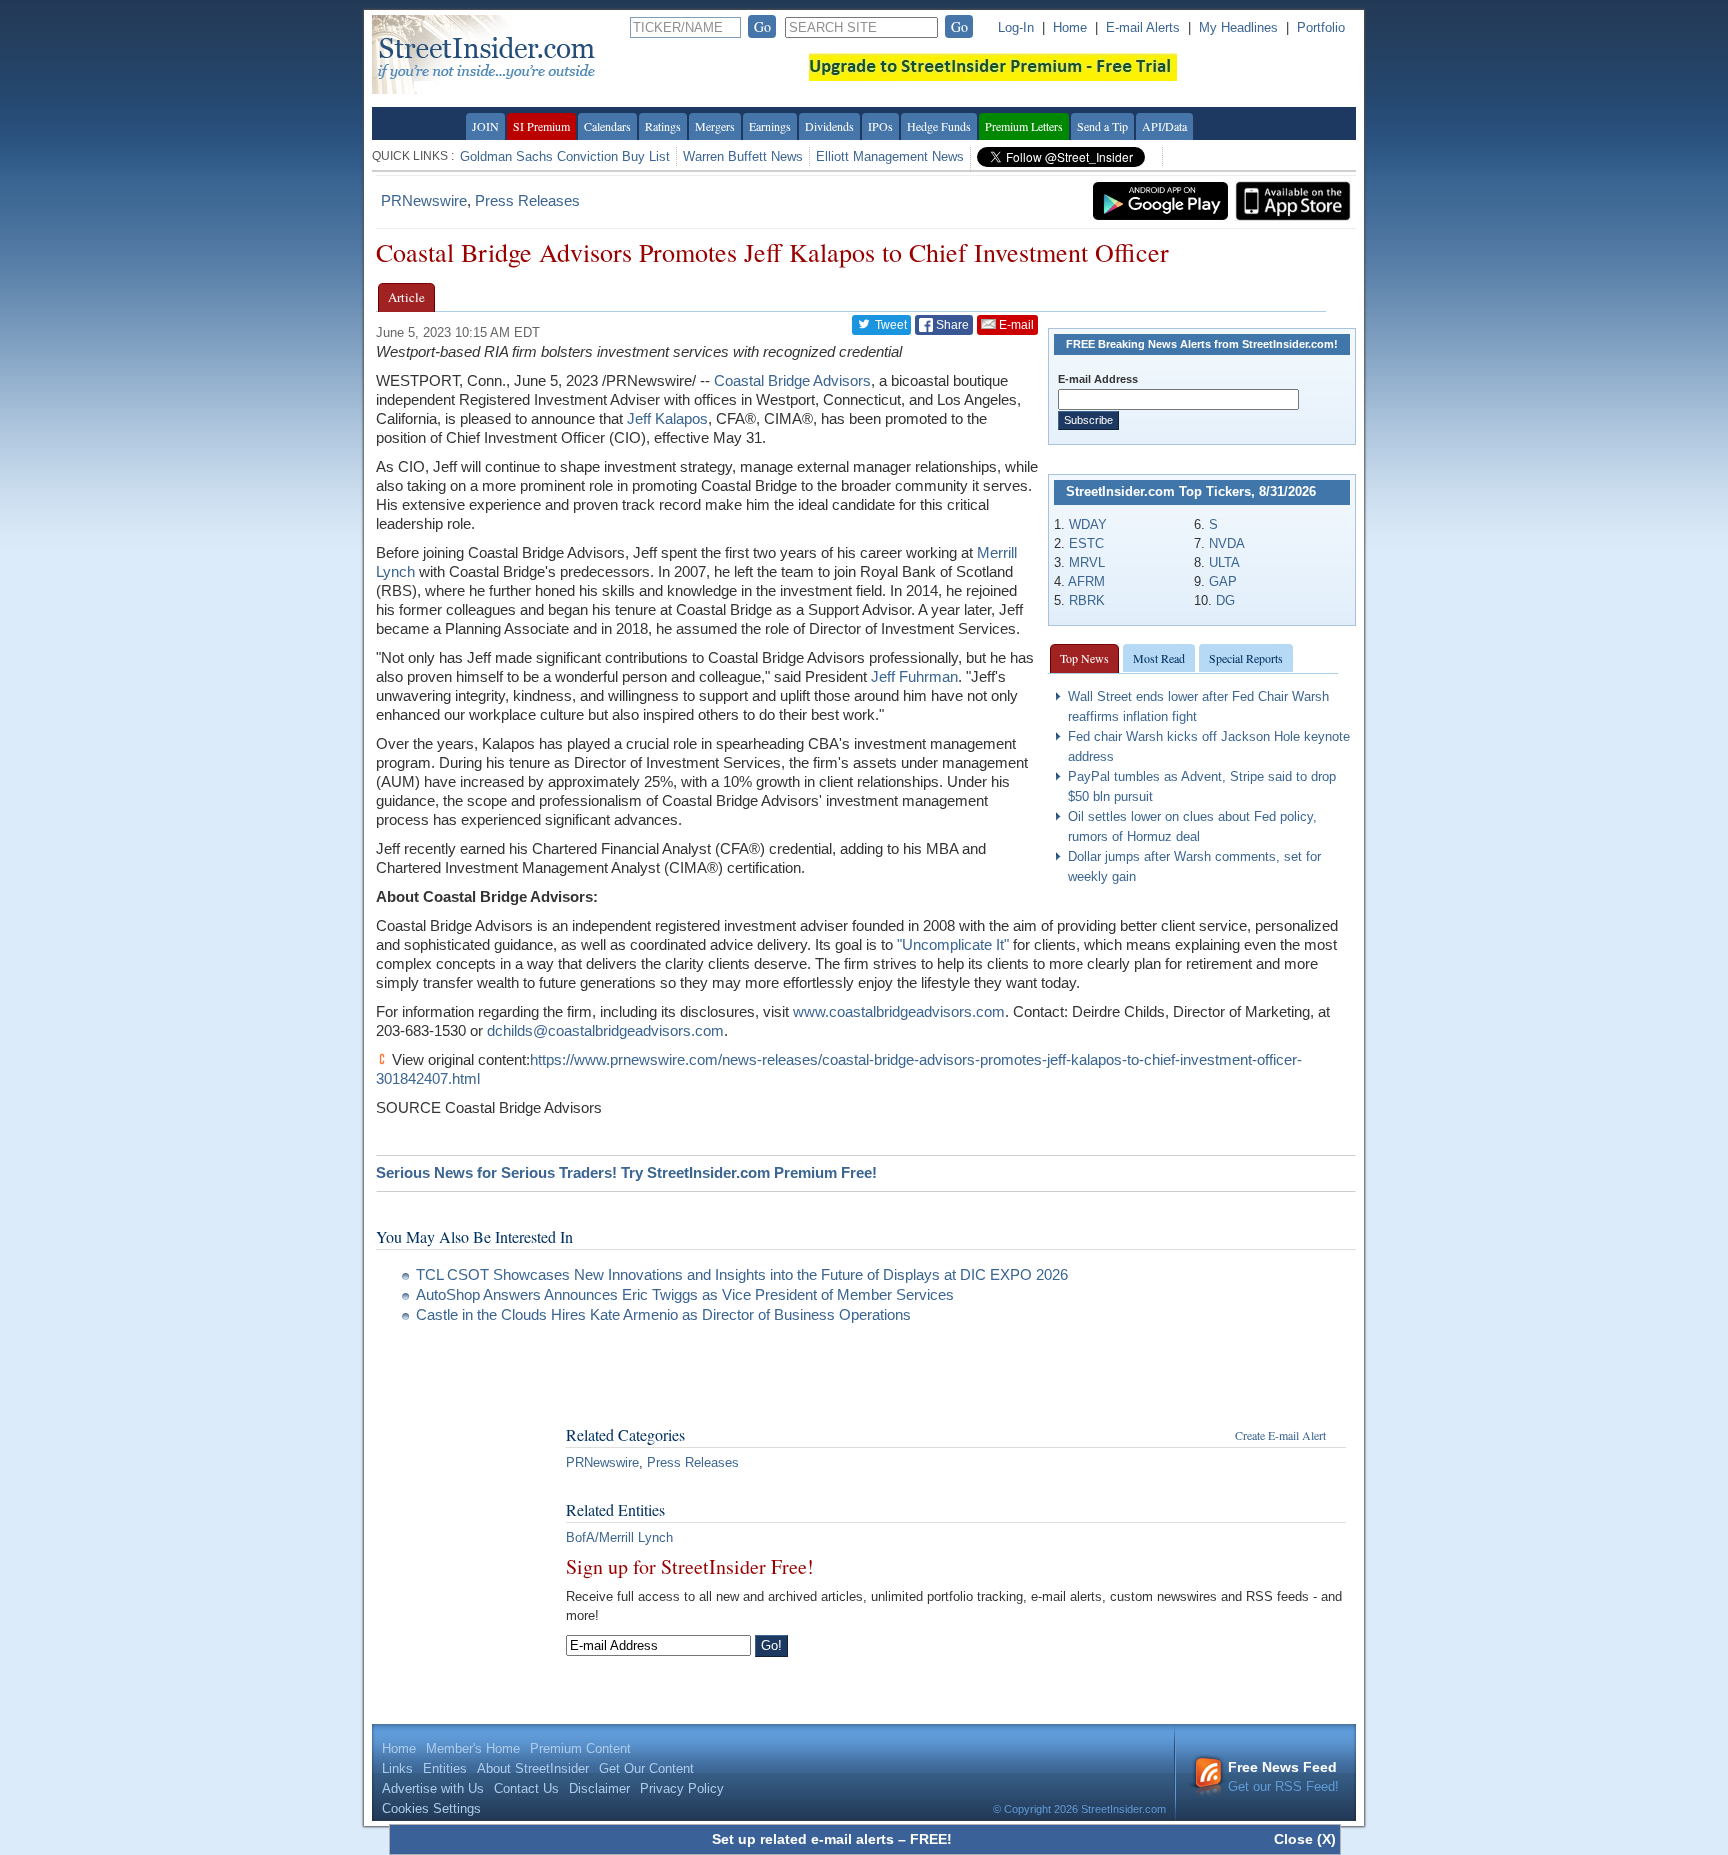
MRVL (1087, 562)
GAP (1223, 581)
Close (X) (1305, 1839)
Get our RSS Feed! (1283, 1776)
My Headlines (1238, 27)
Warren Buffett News (743, 156)
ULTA (1224, 562)
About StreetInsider (533, 1768)
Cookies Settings (431, 1808)
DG (1225, 600)
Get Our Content (646, 1768)
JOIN (485, 126)
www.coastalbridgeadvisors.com (899, 1011)
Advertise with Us (433, 1788)
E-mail (1015, 325)
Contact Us (526, 1788)
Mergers (715, 126)
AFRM (1086, 581)
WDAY (1088, 524)
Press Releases (527, 200)
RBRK (1087, 600)
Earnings (770, 126)
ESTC (1086, 543)
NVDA (1227, 543)
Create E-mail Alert (1280, 1435)
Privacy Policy (682, 1788)
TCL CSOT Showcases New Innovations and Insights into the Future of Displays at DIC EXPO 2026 (742, 1274)
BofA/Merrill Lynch (619, 1537)
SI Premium (541, 126)
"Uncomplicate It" (953, 944)
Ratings (663, 126)
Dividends (829, 126)
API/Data (1164, 126)
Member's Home (473, 1748)
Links (397, 1768)
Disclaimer (599, 1788)
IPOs (880, 126)
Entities (445, 1768)
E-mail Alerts (1143, 27)
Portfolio (1321, 27)
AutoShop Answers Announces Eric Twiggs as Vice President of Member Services (685, 1294)
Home (1070, 27)
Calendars (607, 126)
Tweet (889, 325)
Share (951, 325)
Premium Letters (1024, 126)
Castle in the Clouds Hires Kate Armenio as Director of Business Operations (663, 1314)
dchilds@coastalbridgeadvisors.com (605, 1030)
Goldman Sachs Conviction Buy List (565, 156)
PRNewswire (424, 200)
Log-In (1016, 27)
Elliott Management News (890, 156)
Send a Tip (1102, 126)
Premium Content (580, 1748)
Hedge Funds (939, 126)
